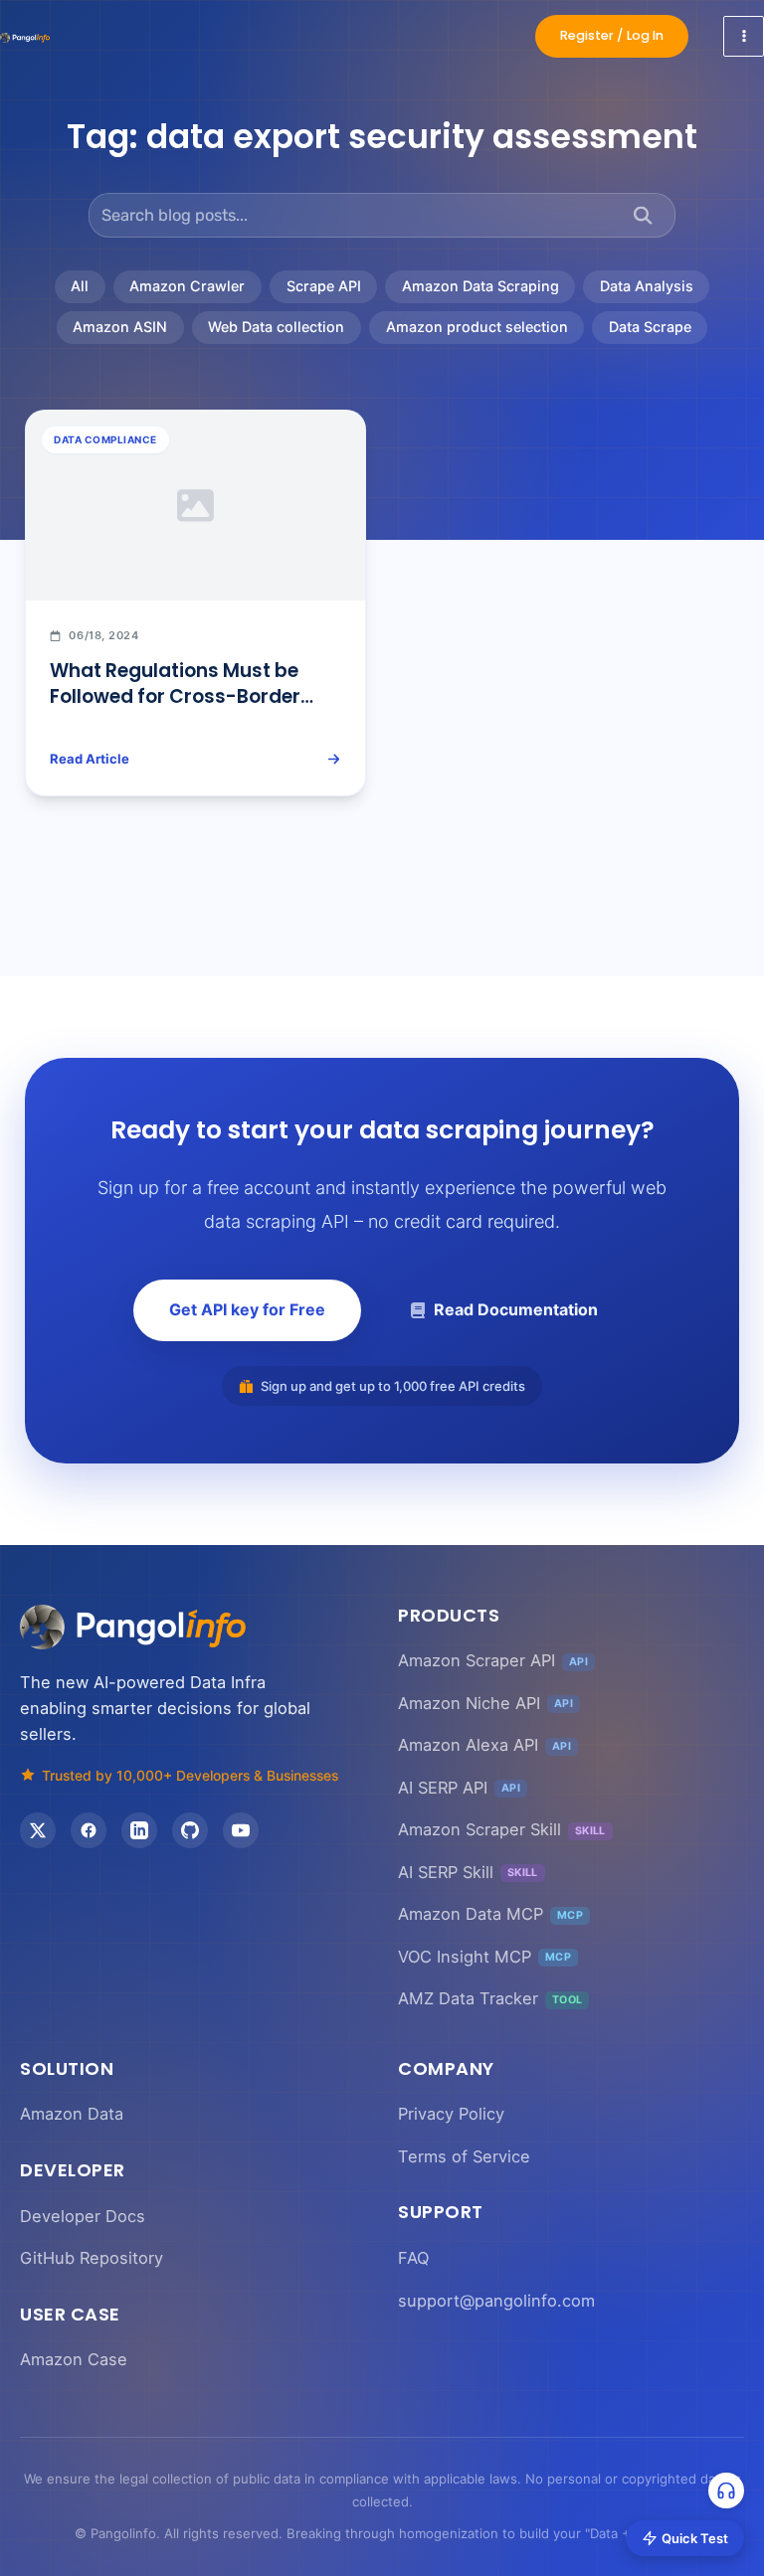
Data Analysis (647, 286)
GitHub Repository (92, 2258)
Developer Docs (83, 2216)
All (80, 286)
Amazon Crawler (187, 286)
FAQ (413, 2258)
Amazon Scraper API (493, 1660)
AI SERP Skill (468, 1872)
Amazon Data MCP (490, 1914)
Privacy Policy (451, 2114)
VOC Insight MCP (484, 1957)
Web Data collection (276, 327)
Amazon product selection (477, 327)
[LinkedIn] (139, 1830)
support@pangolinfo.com (496, 2301)
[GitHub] (190, 1830)
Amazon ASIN (120, 327)
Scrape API (324, 286)
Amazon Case (74, 2359)
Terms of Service (464, 2156)
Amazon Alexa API (484, 1745)
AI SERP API (459, 1788)
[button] (612, 36)
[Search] (643, 215)
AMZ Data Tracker (490, 1998)
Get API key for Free (247, 1309)
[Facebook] (89, 1830)
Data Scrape (650, 327)
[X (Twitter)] (38, 1830)
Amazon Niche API (485, 1703)
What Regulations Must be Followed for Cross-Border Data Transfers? (175, 697)
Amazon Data (72, 2114)
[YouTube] (241, 1830)
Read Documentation (516, 1309)
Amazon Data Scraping (480, 286)
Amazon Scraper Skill (502, 1829)
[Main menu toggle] (744, 36)
